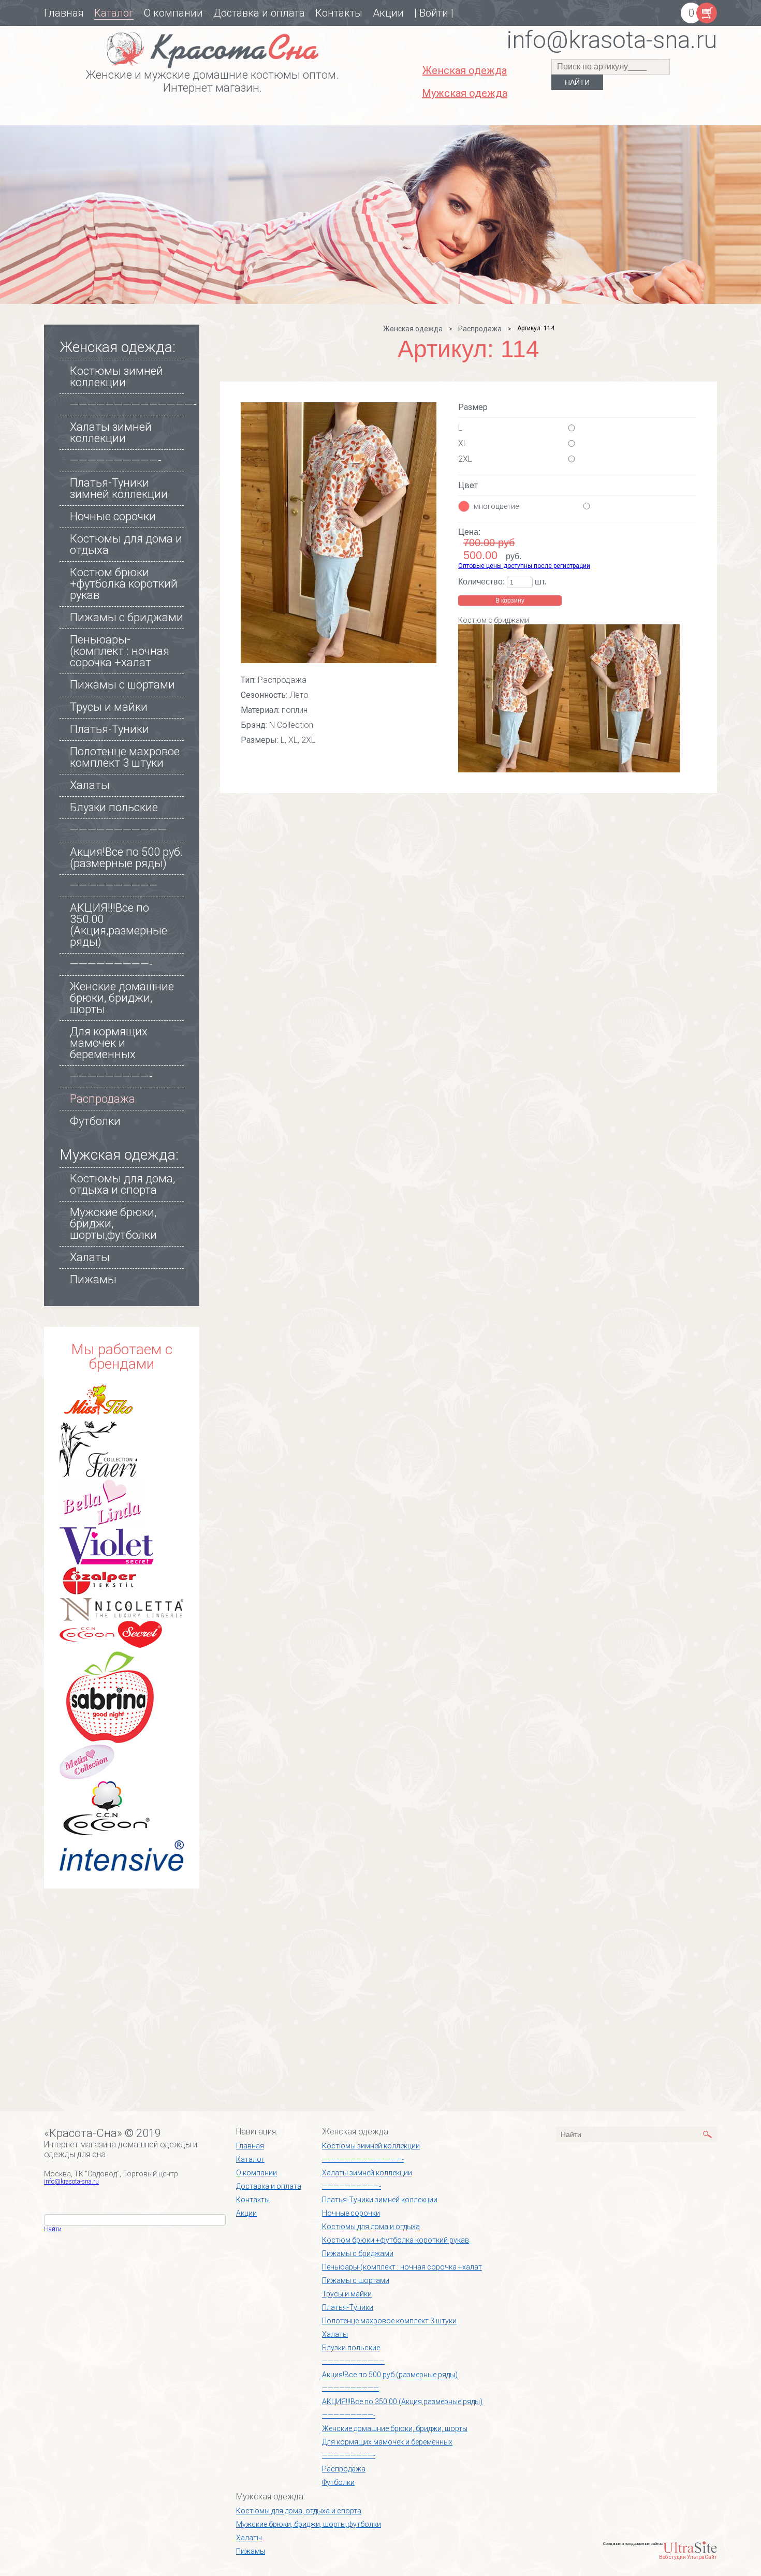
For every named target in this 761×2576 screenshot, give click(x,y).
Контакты (339, 13)
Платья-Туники (109, 729)
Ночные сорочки (113, 516)
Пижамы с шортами (122, 685)
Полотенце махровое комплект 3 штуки (125, 757)
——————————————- (133, 405)
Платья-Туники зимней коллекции (119, 488)
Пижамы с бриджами (127, 617)
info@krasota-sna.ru (71, 2182)
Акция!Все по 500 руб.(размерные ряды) (126, 858)
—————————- (111, 964)
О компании (173, 13)
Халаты (90, 785)
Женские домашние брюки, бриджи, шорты (122, 998)
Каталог (114, 13)
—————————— (114, 886)
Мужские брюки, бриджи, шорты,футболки (309, 2524)
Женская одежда (413, 329)
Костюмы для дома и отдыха (126, 544)
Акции (388, 13)
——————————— (118, 830)
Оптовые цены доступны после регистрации (524, 566)
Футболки (95, 1121)
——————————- (116, 460)
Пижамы (93, 1279)
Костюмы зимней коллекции (116, 377)
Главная (64, 13)
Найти (53, 2229)
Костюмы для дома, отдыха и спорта (122, 1184)
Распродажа (103, 1099)
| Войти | (434, 13)
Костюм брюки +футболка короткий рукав (124, 584)
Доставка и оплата (259, 13)
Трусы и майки (109, 707)
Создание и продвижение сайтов (633, 2544)
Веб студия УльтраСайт (688, 2557)
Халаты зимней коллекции (111, 433)
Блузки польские (114, 807)
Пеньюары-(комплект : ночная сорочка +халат (120, 651)
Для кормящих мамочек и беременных (109, 1043)
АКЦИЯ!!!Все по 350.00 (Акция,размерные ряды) (119, 925)
